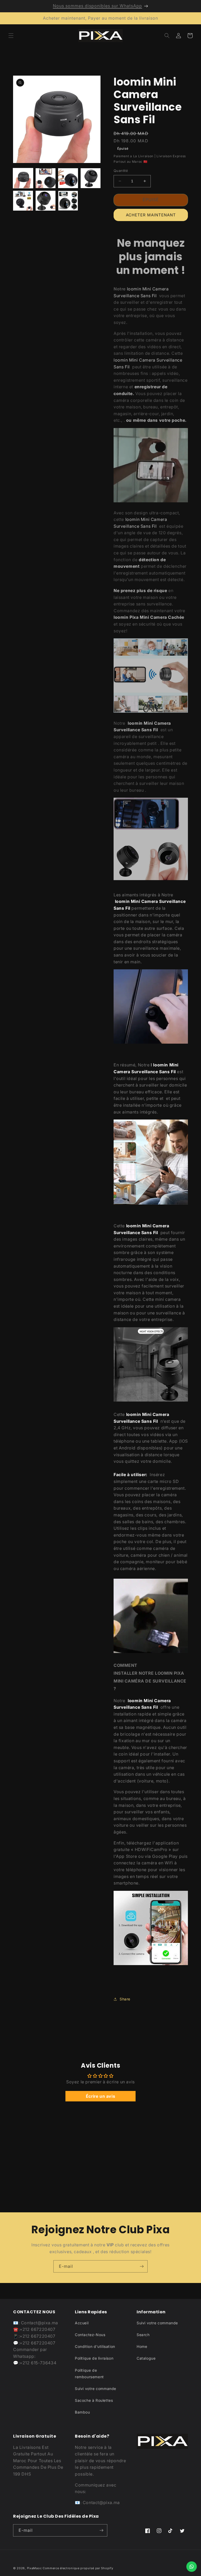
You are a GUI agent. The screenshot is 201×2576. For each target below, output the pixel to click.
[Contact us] (192, 2567)
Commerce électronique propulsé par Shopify (78, 2568)
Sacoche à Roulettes (94, 2400)
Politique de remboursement (89, 2373)
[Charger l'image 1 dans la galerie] (23, 178)
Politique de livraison (94, 2358)
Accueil (82, 2323)
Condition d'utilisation (95, 2346)
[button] (11, 36)
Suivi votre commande (96, 2389)
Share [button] (125, 1999)
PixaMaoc (35, 2568)
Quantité (121, 171)
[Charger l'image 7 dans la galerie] (68, 201)
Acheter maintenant (151, 215)
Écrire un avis (100, 2096)
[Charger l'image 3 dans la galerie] (68, 178)
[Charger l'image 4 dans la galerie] (91, 178)
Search (143, 2335)
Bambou (82, 2412)
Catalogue (146, 2358)
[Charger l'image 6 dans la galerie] (46, 201)
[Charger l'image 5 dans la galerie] (23, 201)
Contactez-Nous (90, 2335)
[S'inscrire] (142, 2266)
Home (142, 2346)
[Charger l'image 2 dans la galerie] (46, 178)
